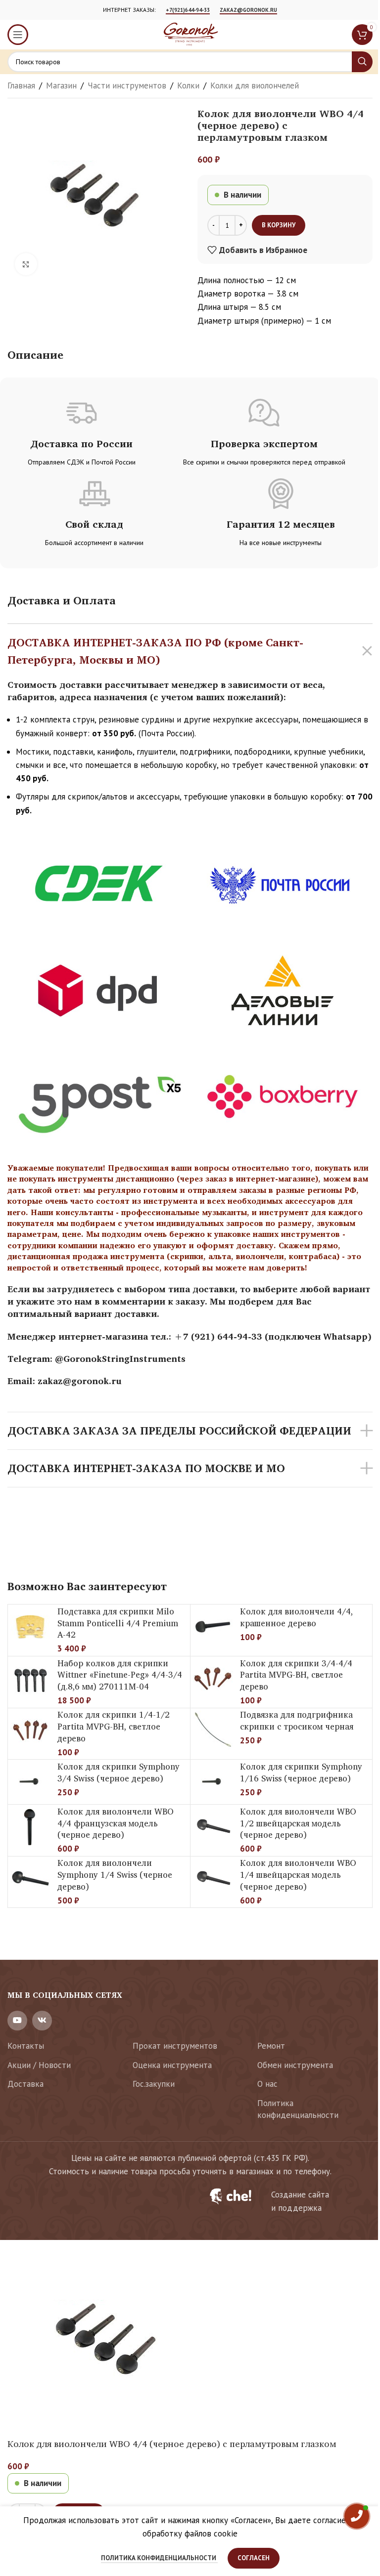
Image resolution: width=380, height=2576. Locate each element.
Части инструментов (127, 85)
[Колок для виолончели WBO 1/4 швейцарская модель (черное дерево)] (213, 1879)
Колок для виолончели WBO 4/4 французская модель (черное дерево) (116, 1823)
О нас (267, 2084)
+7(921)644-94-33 (188, 10)
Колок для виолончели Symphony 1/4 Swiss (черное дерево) (115, 1875)
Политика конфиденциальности (298, 2109)
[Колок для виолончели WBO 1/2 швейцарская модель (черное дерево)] (213, 1827)
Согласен (254, 2558)
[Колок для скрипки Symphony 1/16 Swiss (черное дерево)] (213, 1782)
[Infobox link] (285, 2201)
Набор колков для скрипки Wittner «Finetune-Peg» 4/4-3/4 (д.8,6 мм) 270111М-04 (120, 1675)
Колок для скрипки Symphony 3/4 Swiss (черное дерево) (119, 1772)
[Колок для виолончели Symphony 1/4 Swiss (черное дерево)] (30, 1879)
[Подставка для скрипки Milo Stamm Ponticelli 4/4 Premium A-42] (30, 1627)
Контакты (26, 2046)
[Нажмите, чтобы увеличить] (26, 264)
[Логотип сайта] (190, 34)
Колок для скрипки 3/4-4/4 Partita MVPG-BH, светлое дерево (296, 1675)
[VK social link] (42, 2021)
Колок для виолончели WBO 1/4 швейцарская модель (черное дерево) (298, 1875)
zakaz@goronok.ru (248, 10)
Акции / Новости (39, 2065)
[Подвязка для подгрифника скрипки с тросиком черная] (213, 1731)
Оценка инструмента (172, 2065)
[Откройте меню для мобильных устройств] (18, 35)
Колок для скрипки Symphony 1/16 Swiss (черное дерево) (301, 1772)
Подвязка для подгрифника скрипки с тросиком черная (297, 1720)
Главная (21, 85)
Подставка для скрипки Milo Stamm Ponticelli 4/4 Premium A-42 (118, 1623)
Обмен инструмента (295, 2065)
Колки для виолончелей (255, 85)
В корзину (279, 225)
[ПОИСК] (362, 62)
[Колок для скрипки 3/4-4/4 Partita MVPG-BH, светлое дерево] (213, 1679)
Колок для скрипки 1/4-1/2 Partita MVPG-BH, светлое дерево (114, 1726)
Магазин (61, 85)
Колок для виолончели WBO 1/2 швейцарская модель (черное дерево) (298, 1823)
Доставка (25, 2084)
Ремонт (271, 2046)
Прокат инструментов (175, 2046)
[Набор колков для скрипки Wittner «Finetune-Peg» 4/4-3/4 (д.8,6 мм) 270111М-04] (30, 1679)
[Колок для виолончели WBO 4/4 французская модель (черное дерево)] (30, 1827)
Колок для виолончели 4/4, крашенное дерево (296, 1617)
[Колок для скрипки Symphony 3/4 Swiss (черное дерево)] (30, 1782)
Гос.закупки (154, 2084)
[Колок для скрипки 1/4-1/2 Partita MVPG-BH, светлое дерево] (30, 1731)
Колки (188, 85)
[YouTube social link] (17, 2021)
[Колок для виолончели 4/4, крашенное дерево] (213, 1627)
